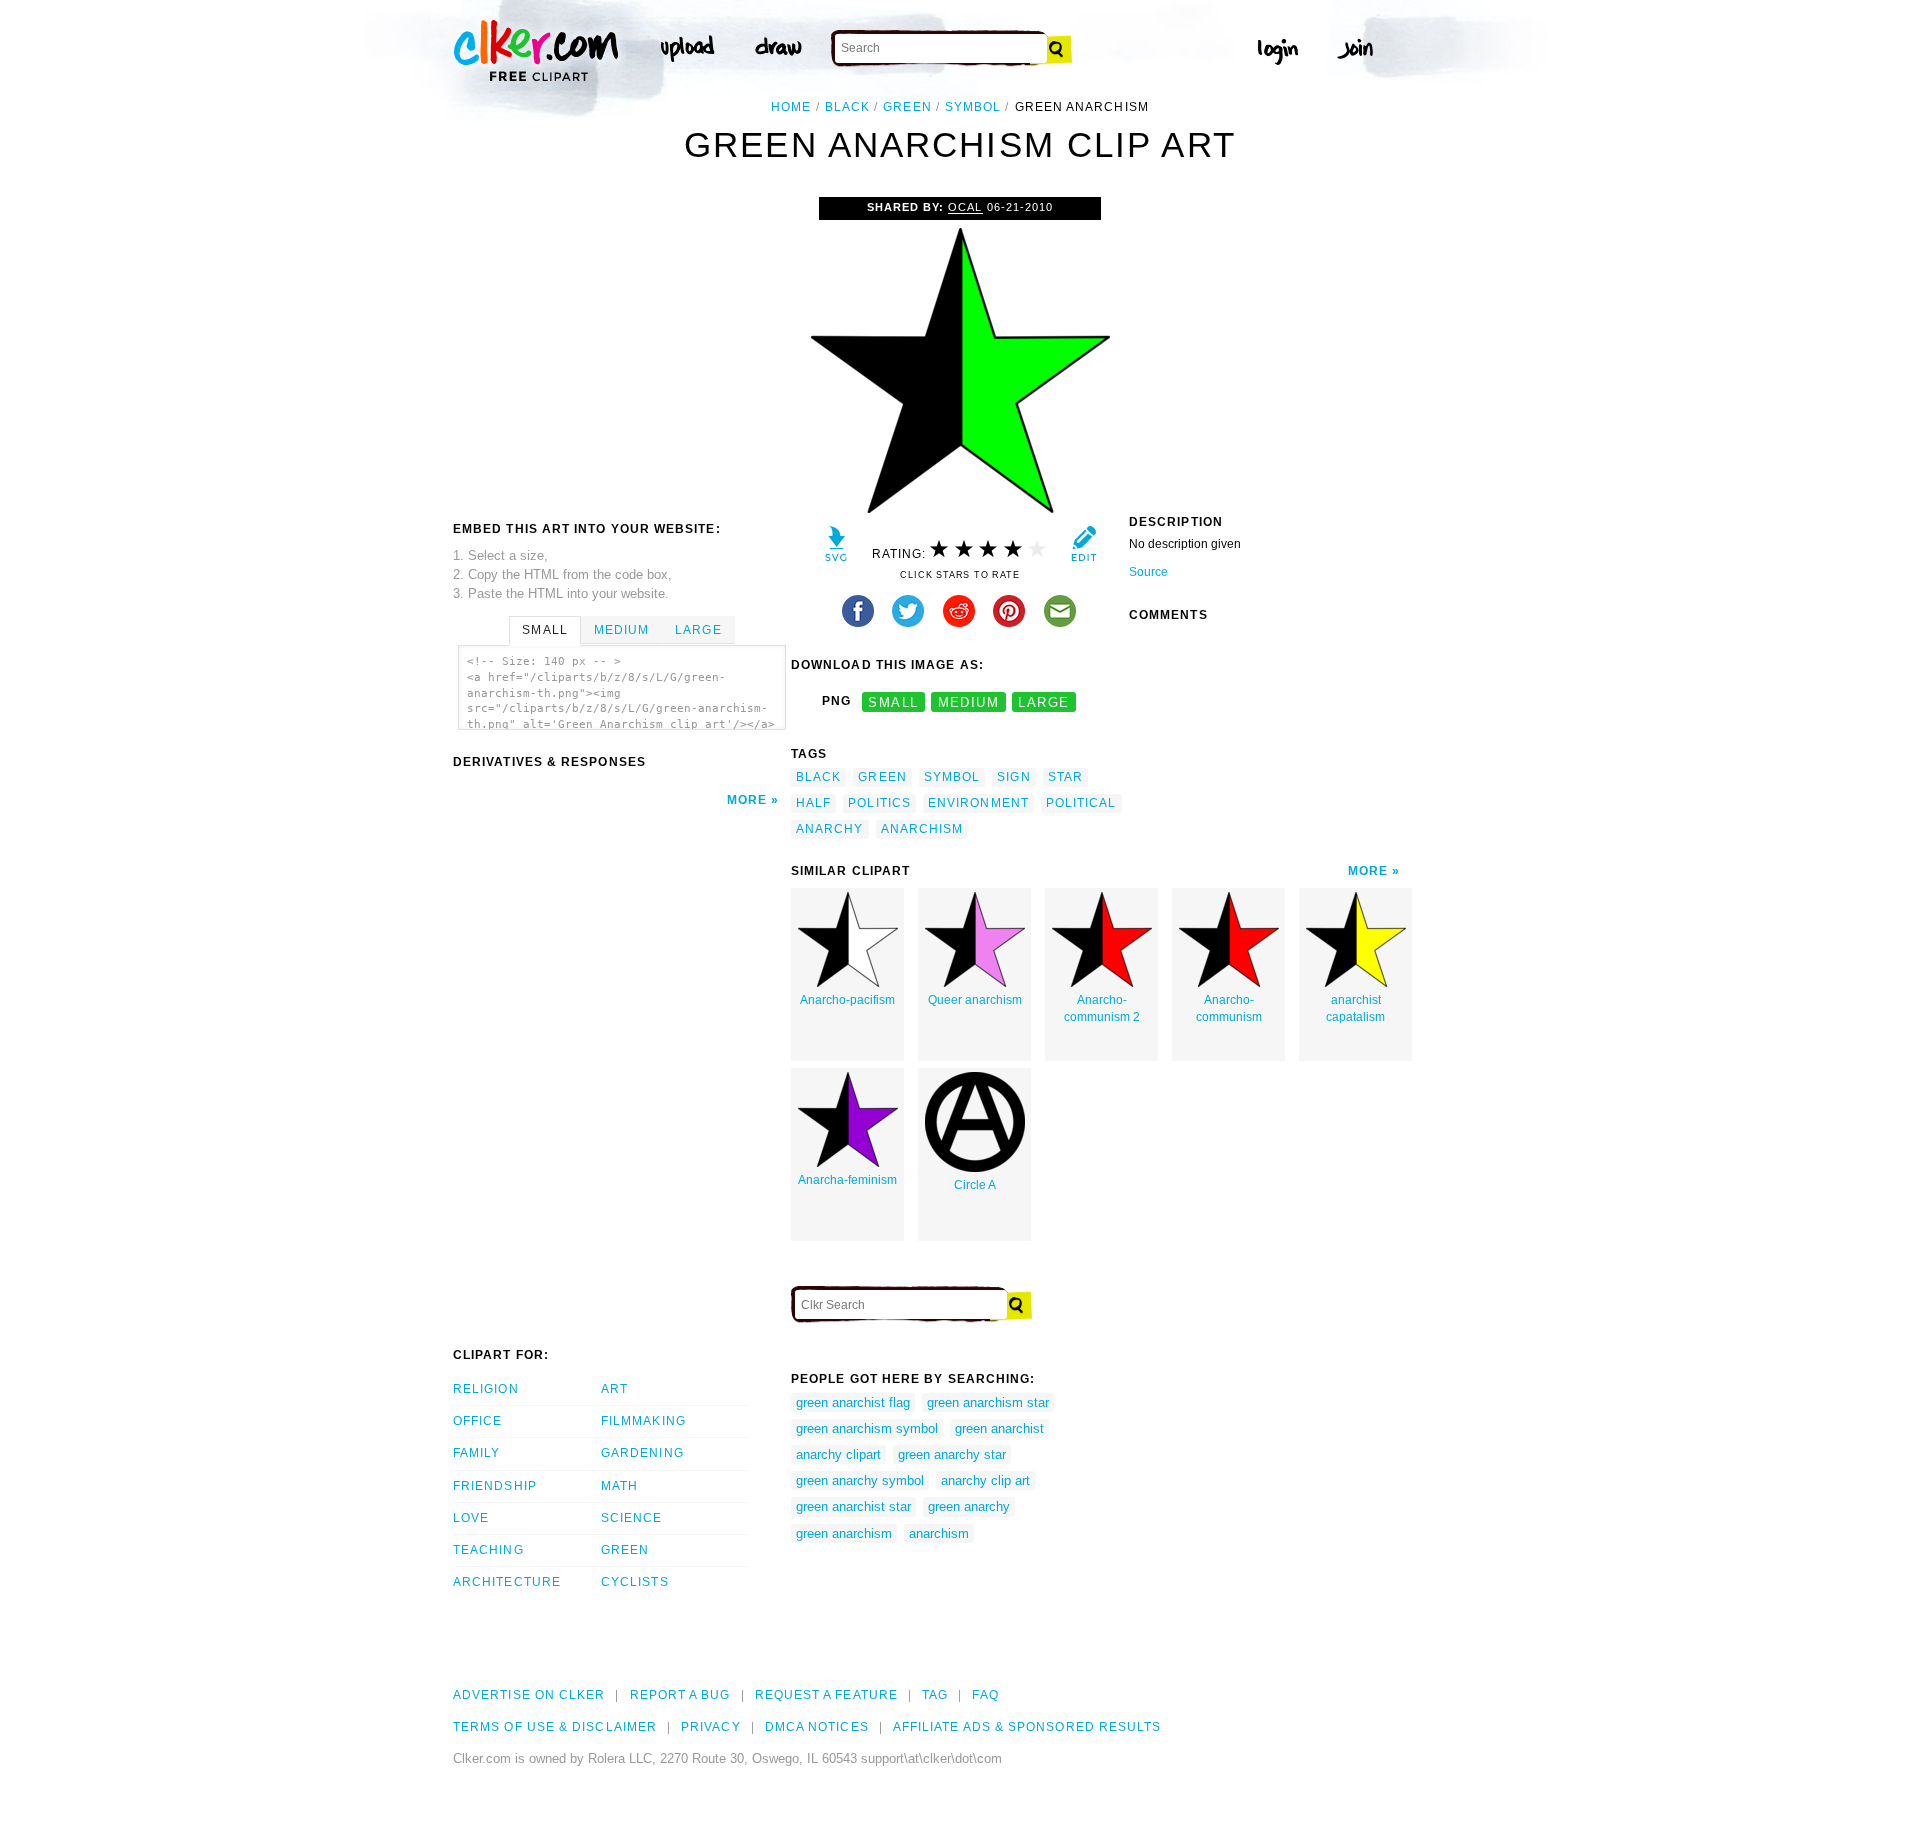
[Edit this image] (1083, 548)
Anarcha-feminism (847, 1180)
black (847, 107)
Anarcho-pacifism (847, 1000)
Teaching (488, 1550)
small (893, 701)
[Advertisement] (621, 347)
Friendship (495, 1486)
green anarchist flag (853, 1402)
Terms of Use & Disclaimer (555, 1727)
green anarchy (969, 1506)
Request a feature (826, 1695)
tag (935, 1695)
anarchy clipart (838, 1454)
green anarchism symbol (867, 1428)
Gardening (642, 1453)
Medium (621, 630)
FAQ (985, 1695)
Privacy (711, 1727)
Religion (486, 1389)
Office (477, 1421)
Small (544, 630)
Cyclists (635, 1582)
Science (632, 1518)
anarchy (830, 829)
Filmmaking (643, 1421)
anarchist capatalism (1355, 1008)
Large (698, 630)
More (747, 800)
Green (625, 1550)
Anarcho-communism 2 (1102, 1008)
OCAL (965, 207)
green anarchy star (952, 1454)
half (813, 803)
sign (1013, 777)
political (1081, 803)
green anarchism (844, 1533)
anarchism (922, 829)
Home (791, 107)
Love (471, 1518)
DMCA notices (817, 1727)
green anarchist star (853, 1506)
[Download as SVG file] (836, 548)
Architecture (507, 1582)
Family (476, 1453)
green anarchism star (988, 1402)
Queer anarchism (975, 1000)
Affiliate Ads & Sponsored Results (1027, 1727)
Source (1148, 572)
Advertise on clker (529, 1695)
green (907, 107)
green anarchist (999, 1428)
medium (969, 701)
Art (614, 1389)
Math (619, 1486)
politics (879, 803)
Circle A (975, 1185)
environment (978, 803)
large (1043, 701)
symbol (973, 107)
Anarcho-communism (1229, 1008)
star (1065, 777)
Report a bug (680, 1695)
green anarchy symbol (860, 1480)
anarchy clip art (985, 1480)
